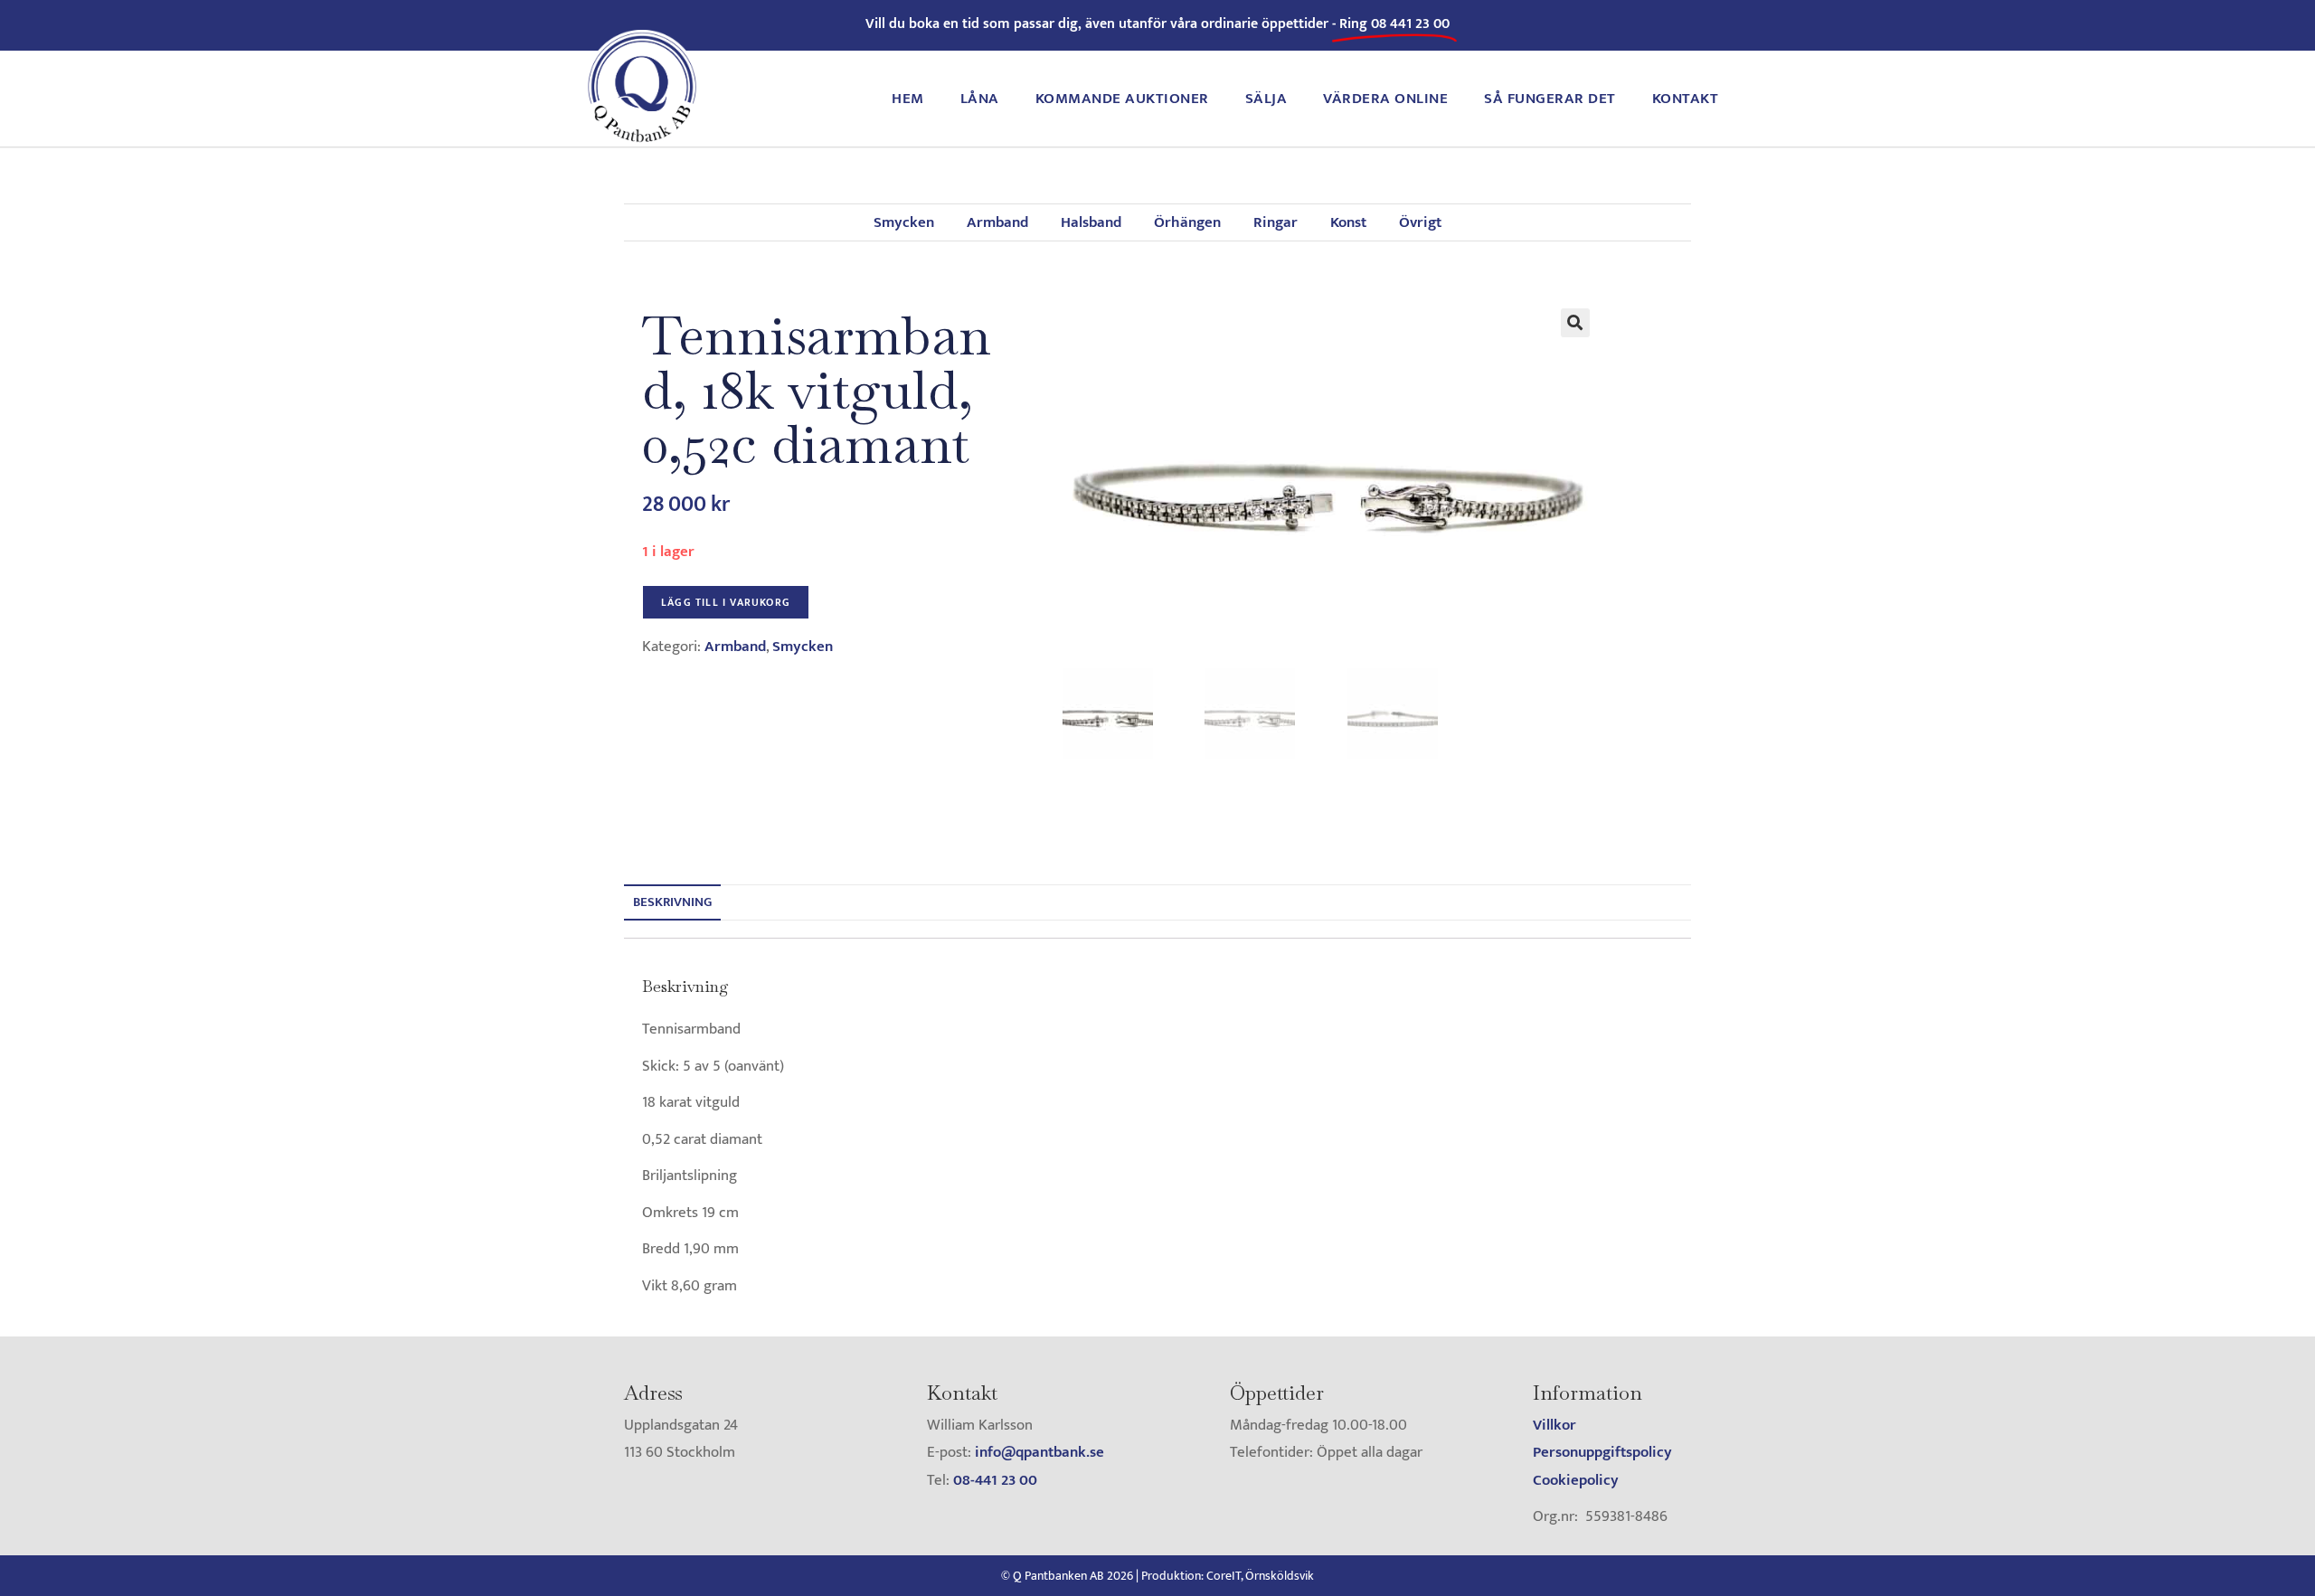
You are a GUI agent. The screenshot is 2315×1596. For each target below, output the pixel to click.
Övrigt (1420, 222)
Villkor (1554, 1425)
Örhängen (1187, 222)
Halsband (1091, 222)
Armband (997, 222)
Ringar (1276, 222)
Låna (980, 99)
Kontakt (1686, 99)
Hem (908, 99)
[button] (1575, 323)
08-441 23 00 (995, 1480)
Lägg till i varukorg (726, 602)
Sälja (1266, 99)
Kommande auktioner (1122, 99)
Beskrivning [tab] (672, 902)
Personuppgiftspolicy (1602, 1452)
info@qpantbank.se (1039, 1452)
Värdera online (1385, 99)
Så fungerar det (1550, 99)
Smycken (904, 222)
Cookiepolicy (1576, 1480)
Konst (1348, 222)
